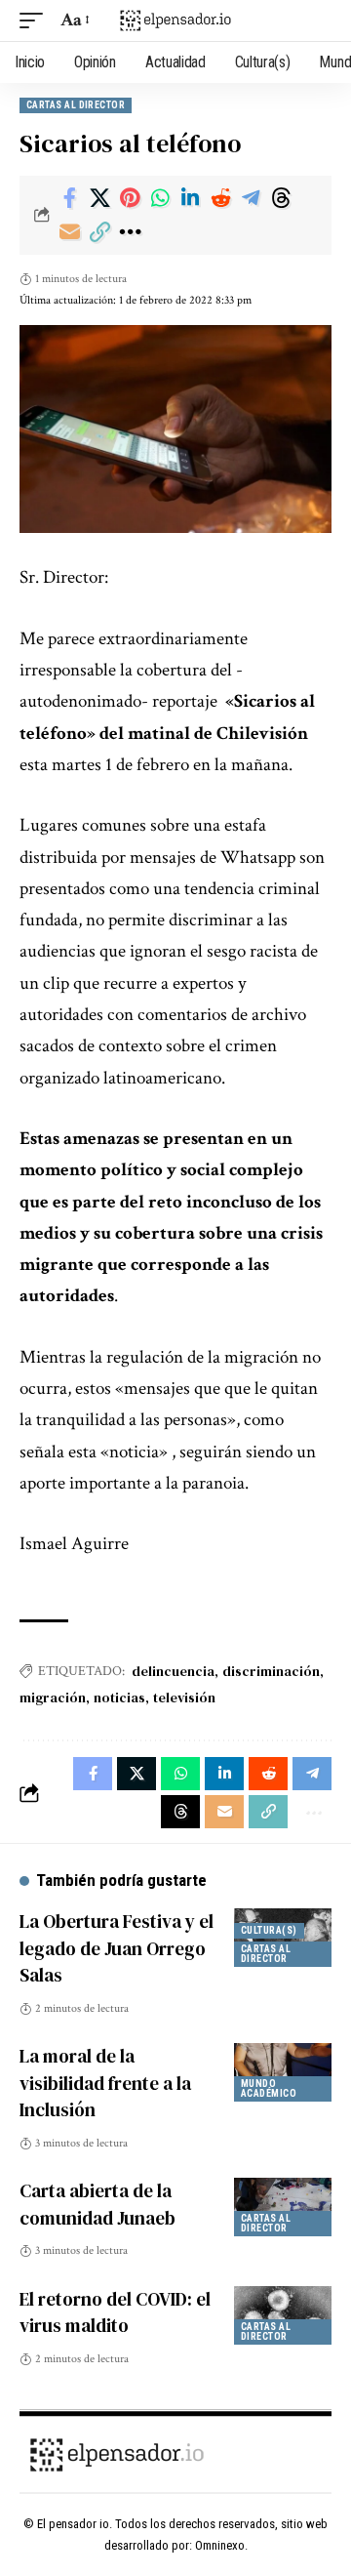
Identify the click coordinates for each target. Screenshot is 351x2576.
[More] (130, 232)
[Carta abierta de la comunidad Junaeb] (283, 2207)
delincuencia (173, 1671)
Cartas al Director (76, 105)
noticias (119, 1697)
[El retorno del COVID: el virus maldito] (283, 2315)
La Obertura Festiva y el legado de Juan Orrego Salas (117, 1948)
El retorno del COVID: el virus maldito (115, 2312)
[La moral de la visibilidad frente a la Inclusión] (283, 2072)
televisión (184, 1697)
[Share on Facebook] (69, 198)
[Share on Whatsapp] (160, 198)
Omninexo (220, 2545)
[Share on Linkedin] (190, 198)
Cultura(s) (269, 1930)
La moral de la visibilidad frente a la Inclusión (105, 2083)
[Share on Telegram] (251, 198)
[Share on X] (99, 198)
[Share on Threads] (281, 198)
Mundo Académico (269, 2088)
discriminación (271, 1671)
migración (53, 1697)
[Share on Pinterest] (130, 198)
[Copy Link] (99, 232)
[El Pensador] (175, 20)
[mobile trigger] (36, 20)
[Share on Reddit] (220, 198)
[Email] (69, 232)
